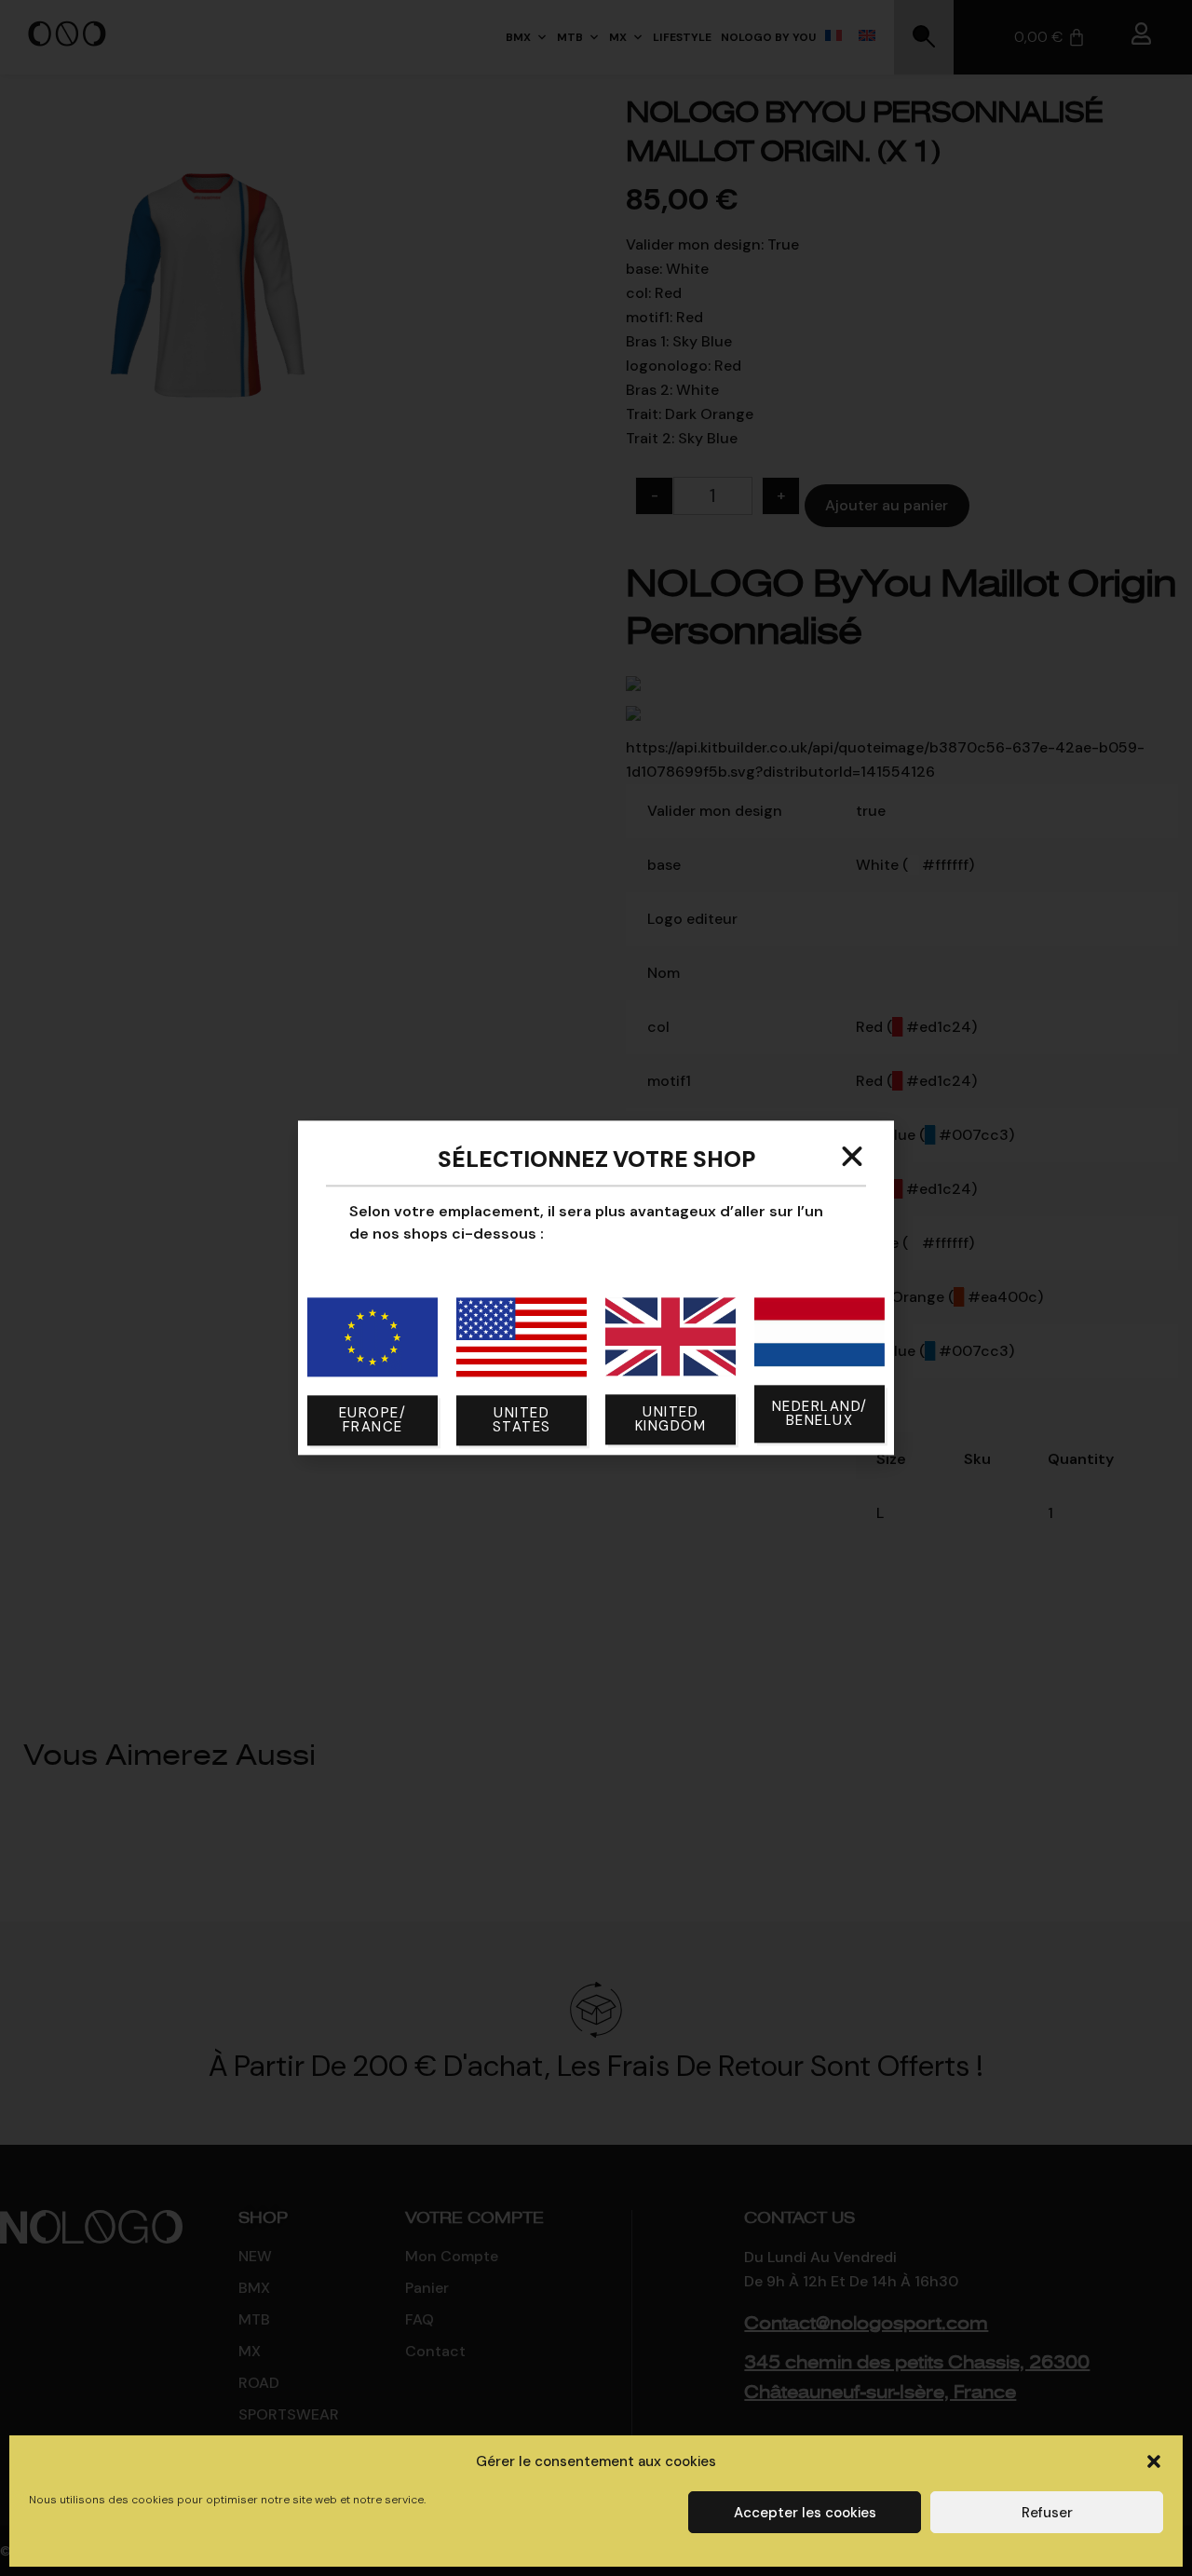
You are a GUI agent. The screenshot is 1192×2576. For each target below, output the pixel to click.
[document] (596, 1288)
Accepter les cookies (805, 2513)
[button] (1154, 2461)
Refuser (1047, 2513)
